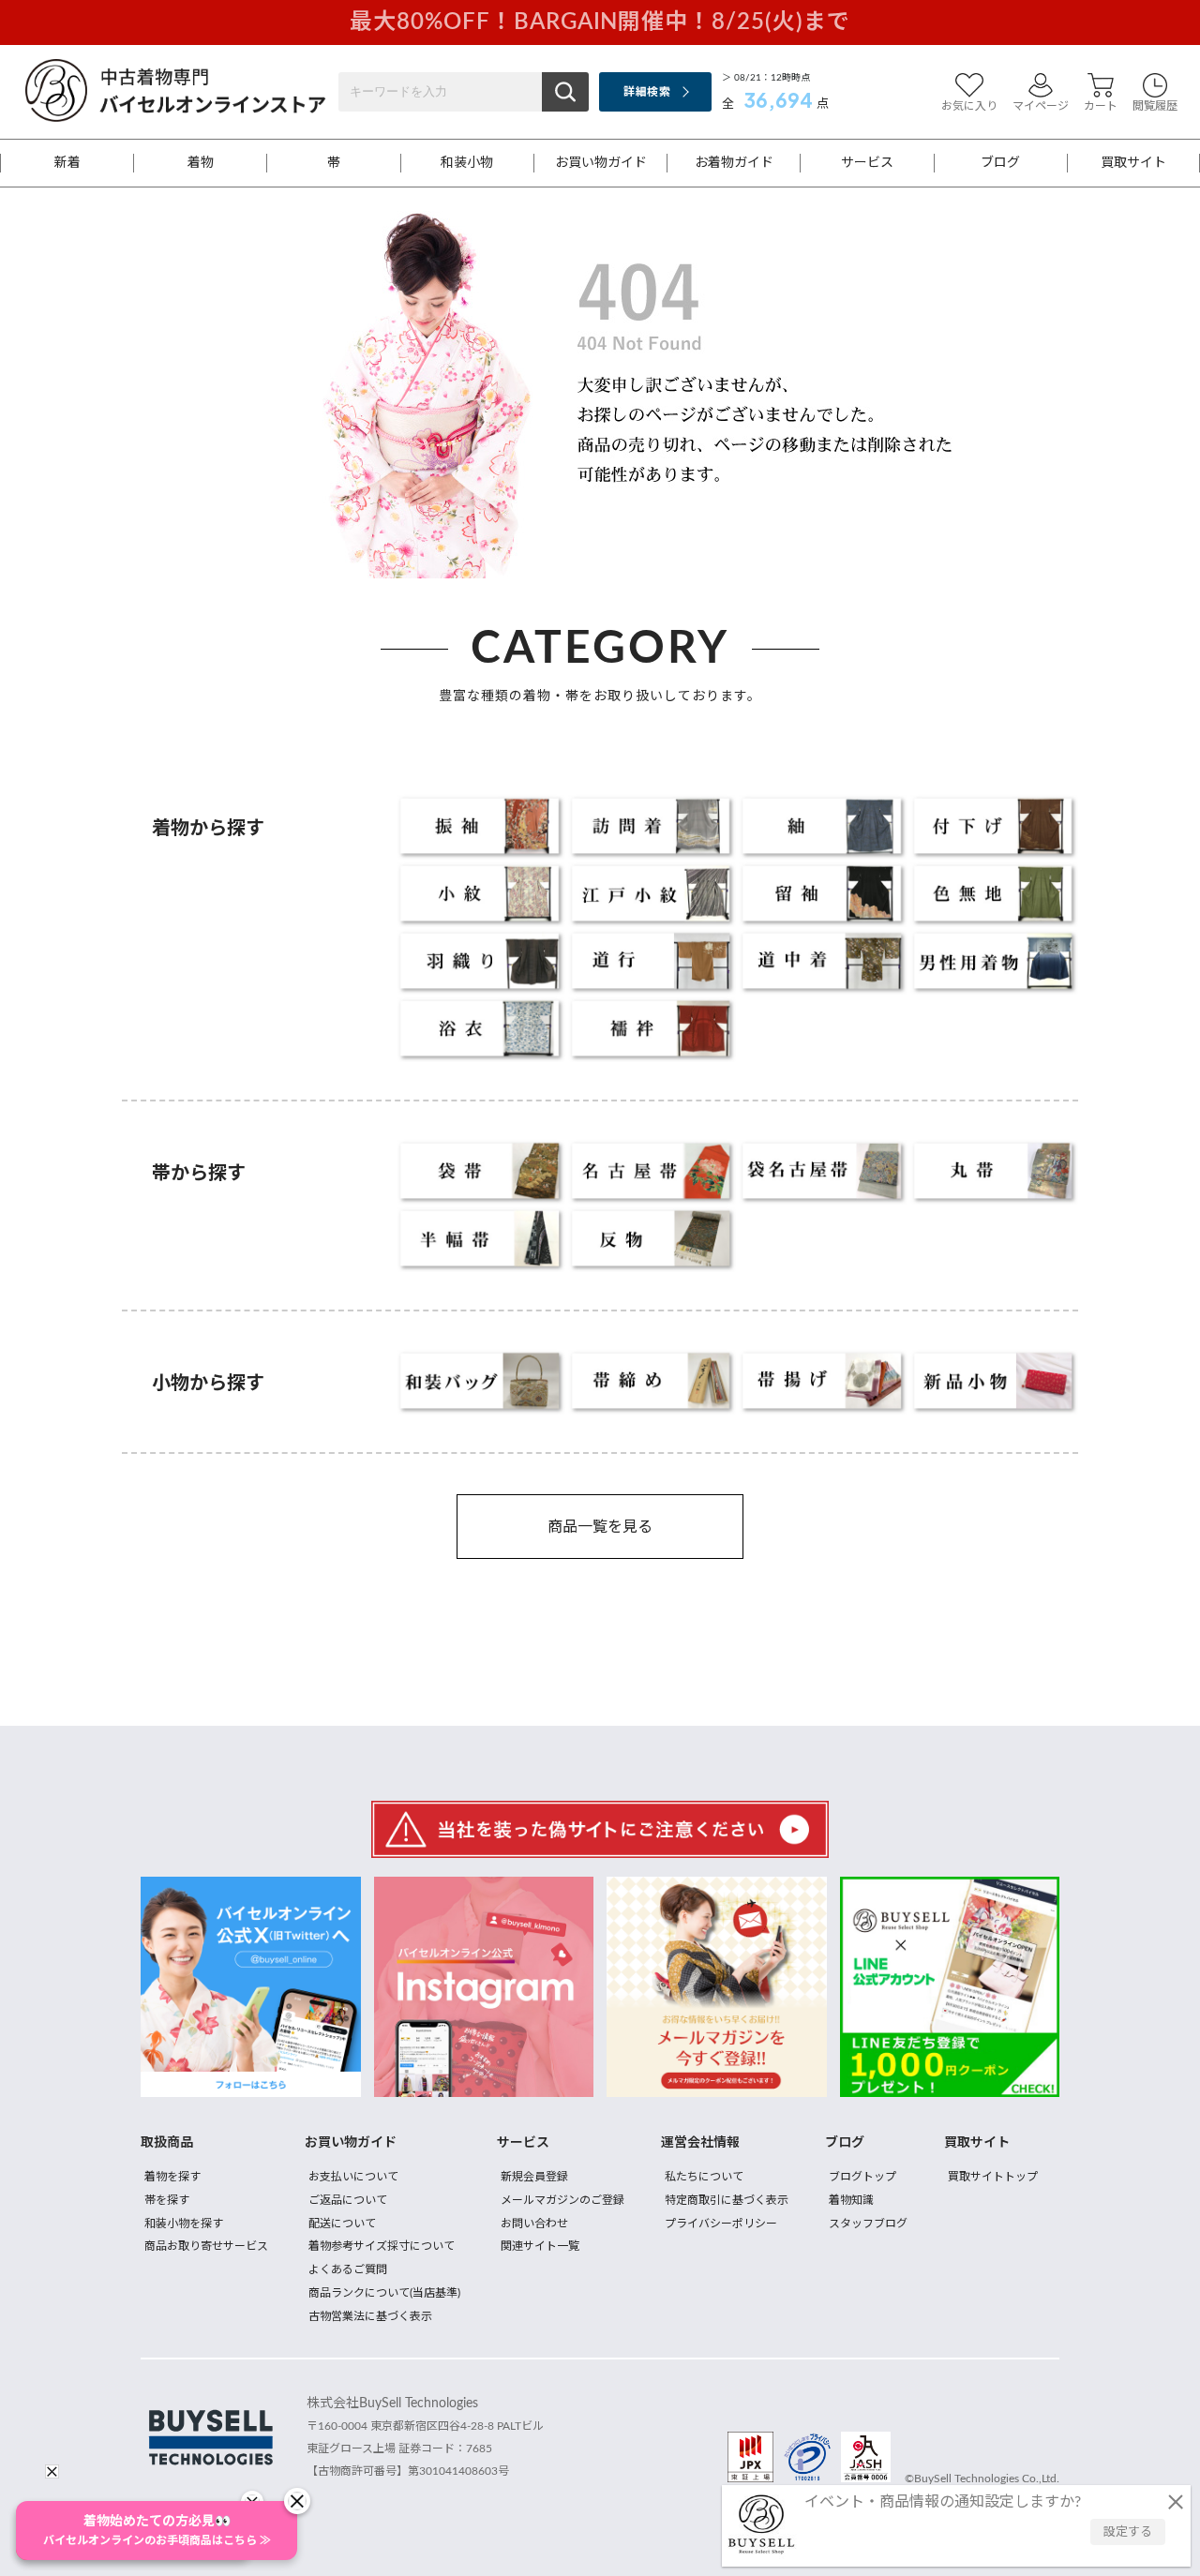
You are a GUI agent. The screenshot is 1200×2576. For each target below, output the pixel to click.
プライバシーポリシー (721, 2224)
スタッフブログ (868, 2224)
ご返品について (348, 2200)
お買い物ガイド (601, 163)
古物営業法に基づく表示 (370, 2316)
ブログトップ (862, 2177)
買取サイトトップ (993, 2177)
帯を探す (167, 2200)
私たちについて (704, 2177)
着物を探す (172, 2177)
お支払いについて (353, 2177)
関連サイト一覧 (540, 2246)
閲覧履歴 (1155, 106)
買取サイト (1133, 163)
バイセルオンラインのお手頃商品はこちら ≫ (157, 2531)
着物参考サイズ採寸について (382, 2246)
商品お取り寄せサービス (206, 2246)
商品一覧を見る (600, 1527)
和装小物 (467, 163)
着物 (201, 163)
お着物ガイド (734, 163)
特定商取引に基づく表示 (727, 2200)
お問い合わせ (534, 2224)
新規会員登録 (534, 2177)
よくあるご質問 (348, 2269)
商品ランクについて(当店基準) (384, 2293)
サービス (867, 163)
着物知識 (851, 2200)
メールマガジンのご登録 (562, 2200)
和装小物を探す (184, 2224)
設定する (1128, 2532)
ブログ (1000, 163)
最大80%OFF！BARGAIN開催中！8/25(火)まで (600, 22)
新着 (67, 163)
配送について (342, 2224)
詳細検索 (646, 92)
